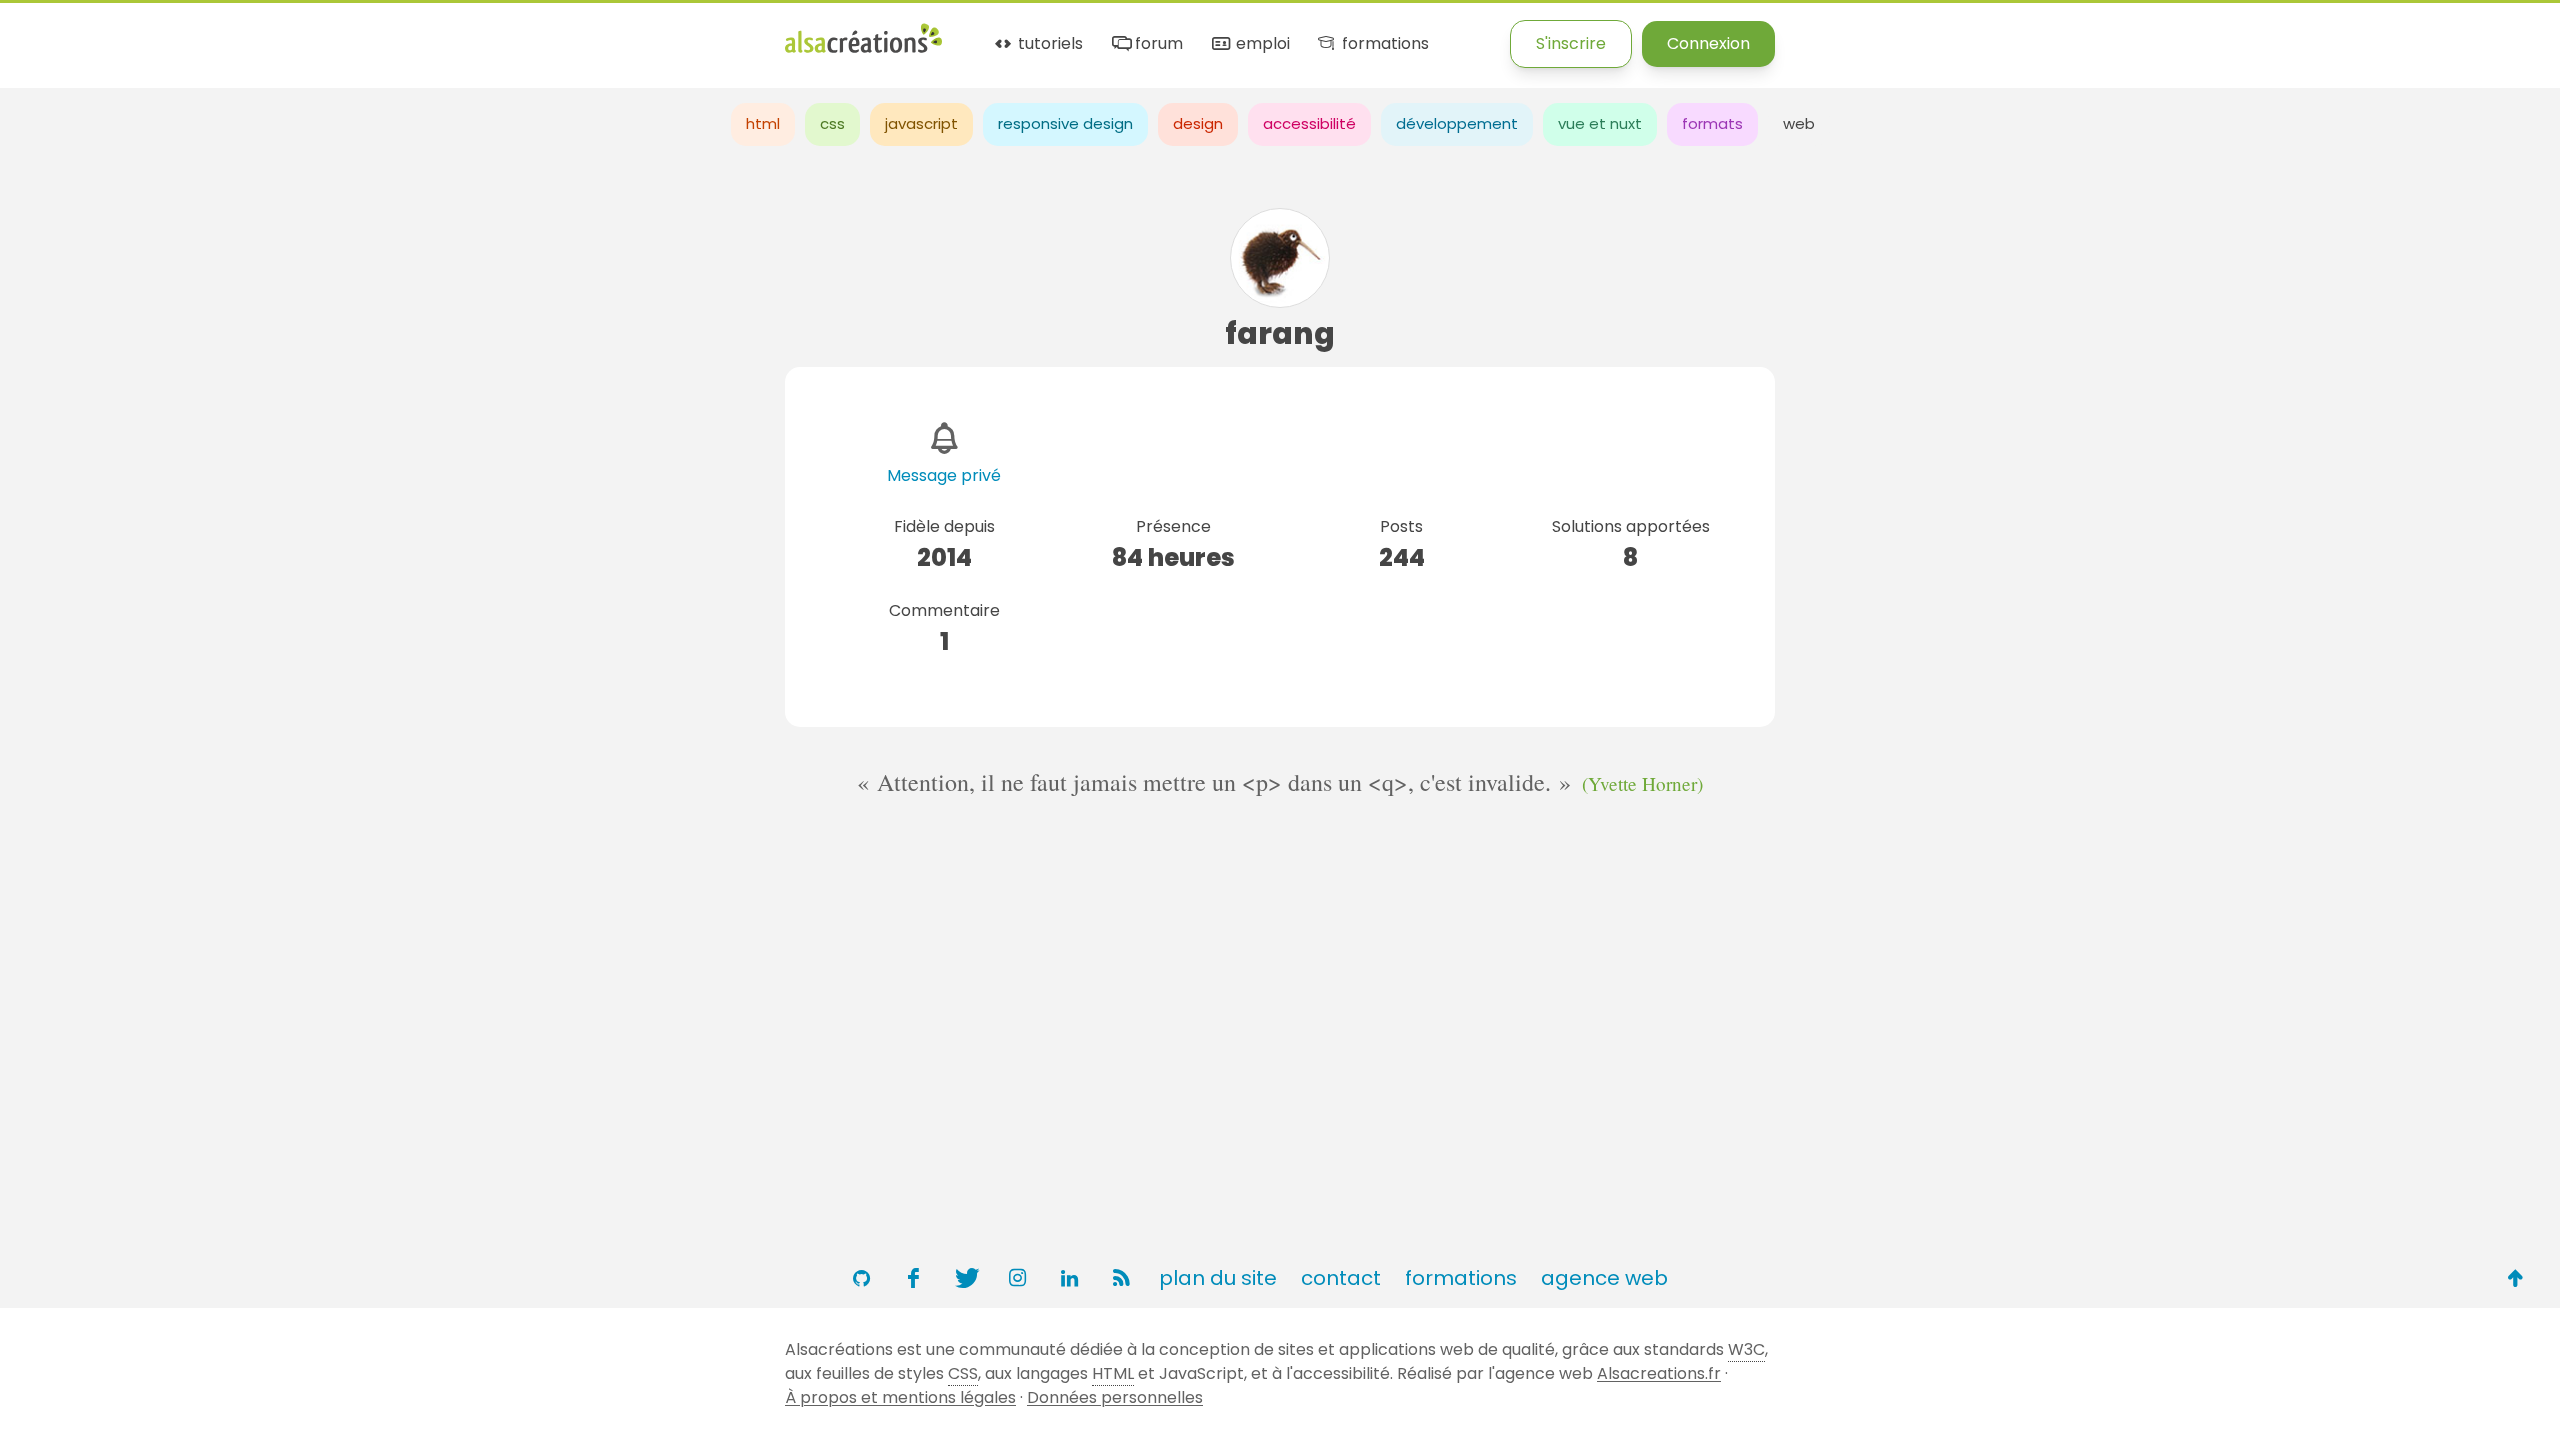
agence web (1604, 1278)
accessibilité (1309, 123)
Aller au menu (54, 32)
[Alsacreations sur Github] (861, 1278)
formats (1712, 123)
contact (1341, 1278)
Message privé (944, 475)
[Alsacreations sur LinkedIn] (1069, 1278)
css (832, 123)
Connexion (1708, 43)
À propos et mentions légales (900, 1397)
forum (1157, 44)
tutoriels (1048, 44)
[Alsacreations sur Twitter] (965, 1278)
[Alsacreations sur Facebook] (913, 1278)
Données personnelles (1115, 1397)
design (1198, 123)
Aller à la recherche (363, 32)
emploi (1260, 44)
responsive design (1065, 123)
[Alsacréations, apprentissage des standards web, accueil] (863, 50)
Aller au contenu (196, 32)
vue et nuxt (1600, 123)
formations (1383, 44)
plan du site (1218, 1278)
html (763, 123)
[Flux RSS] (1121, 1278)
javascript (921, 123)
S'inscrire (1571, 43)
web (1799, 123)
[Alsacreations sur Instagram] (1017, 1278)
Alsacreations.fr (1659, 1373)
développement (1457, 123)
